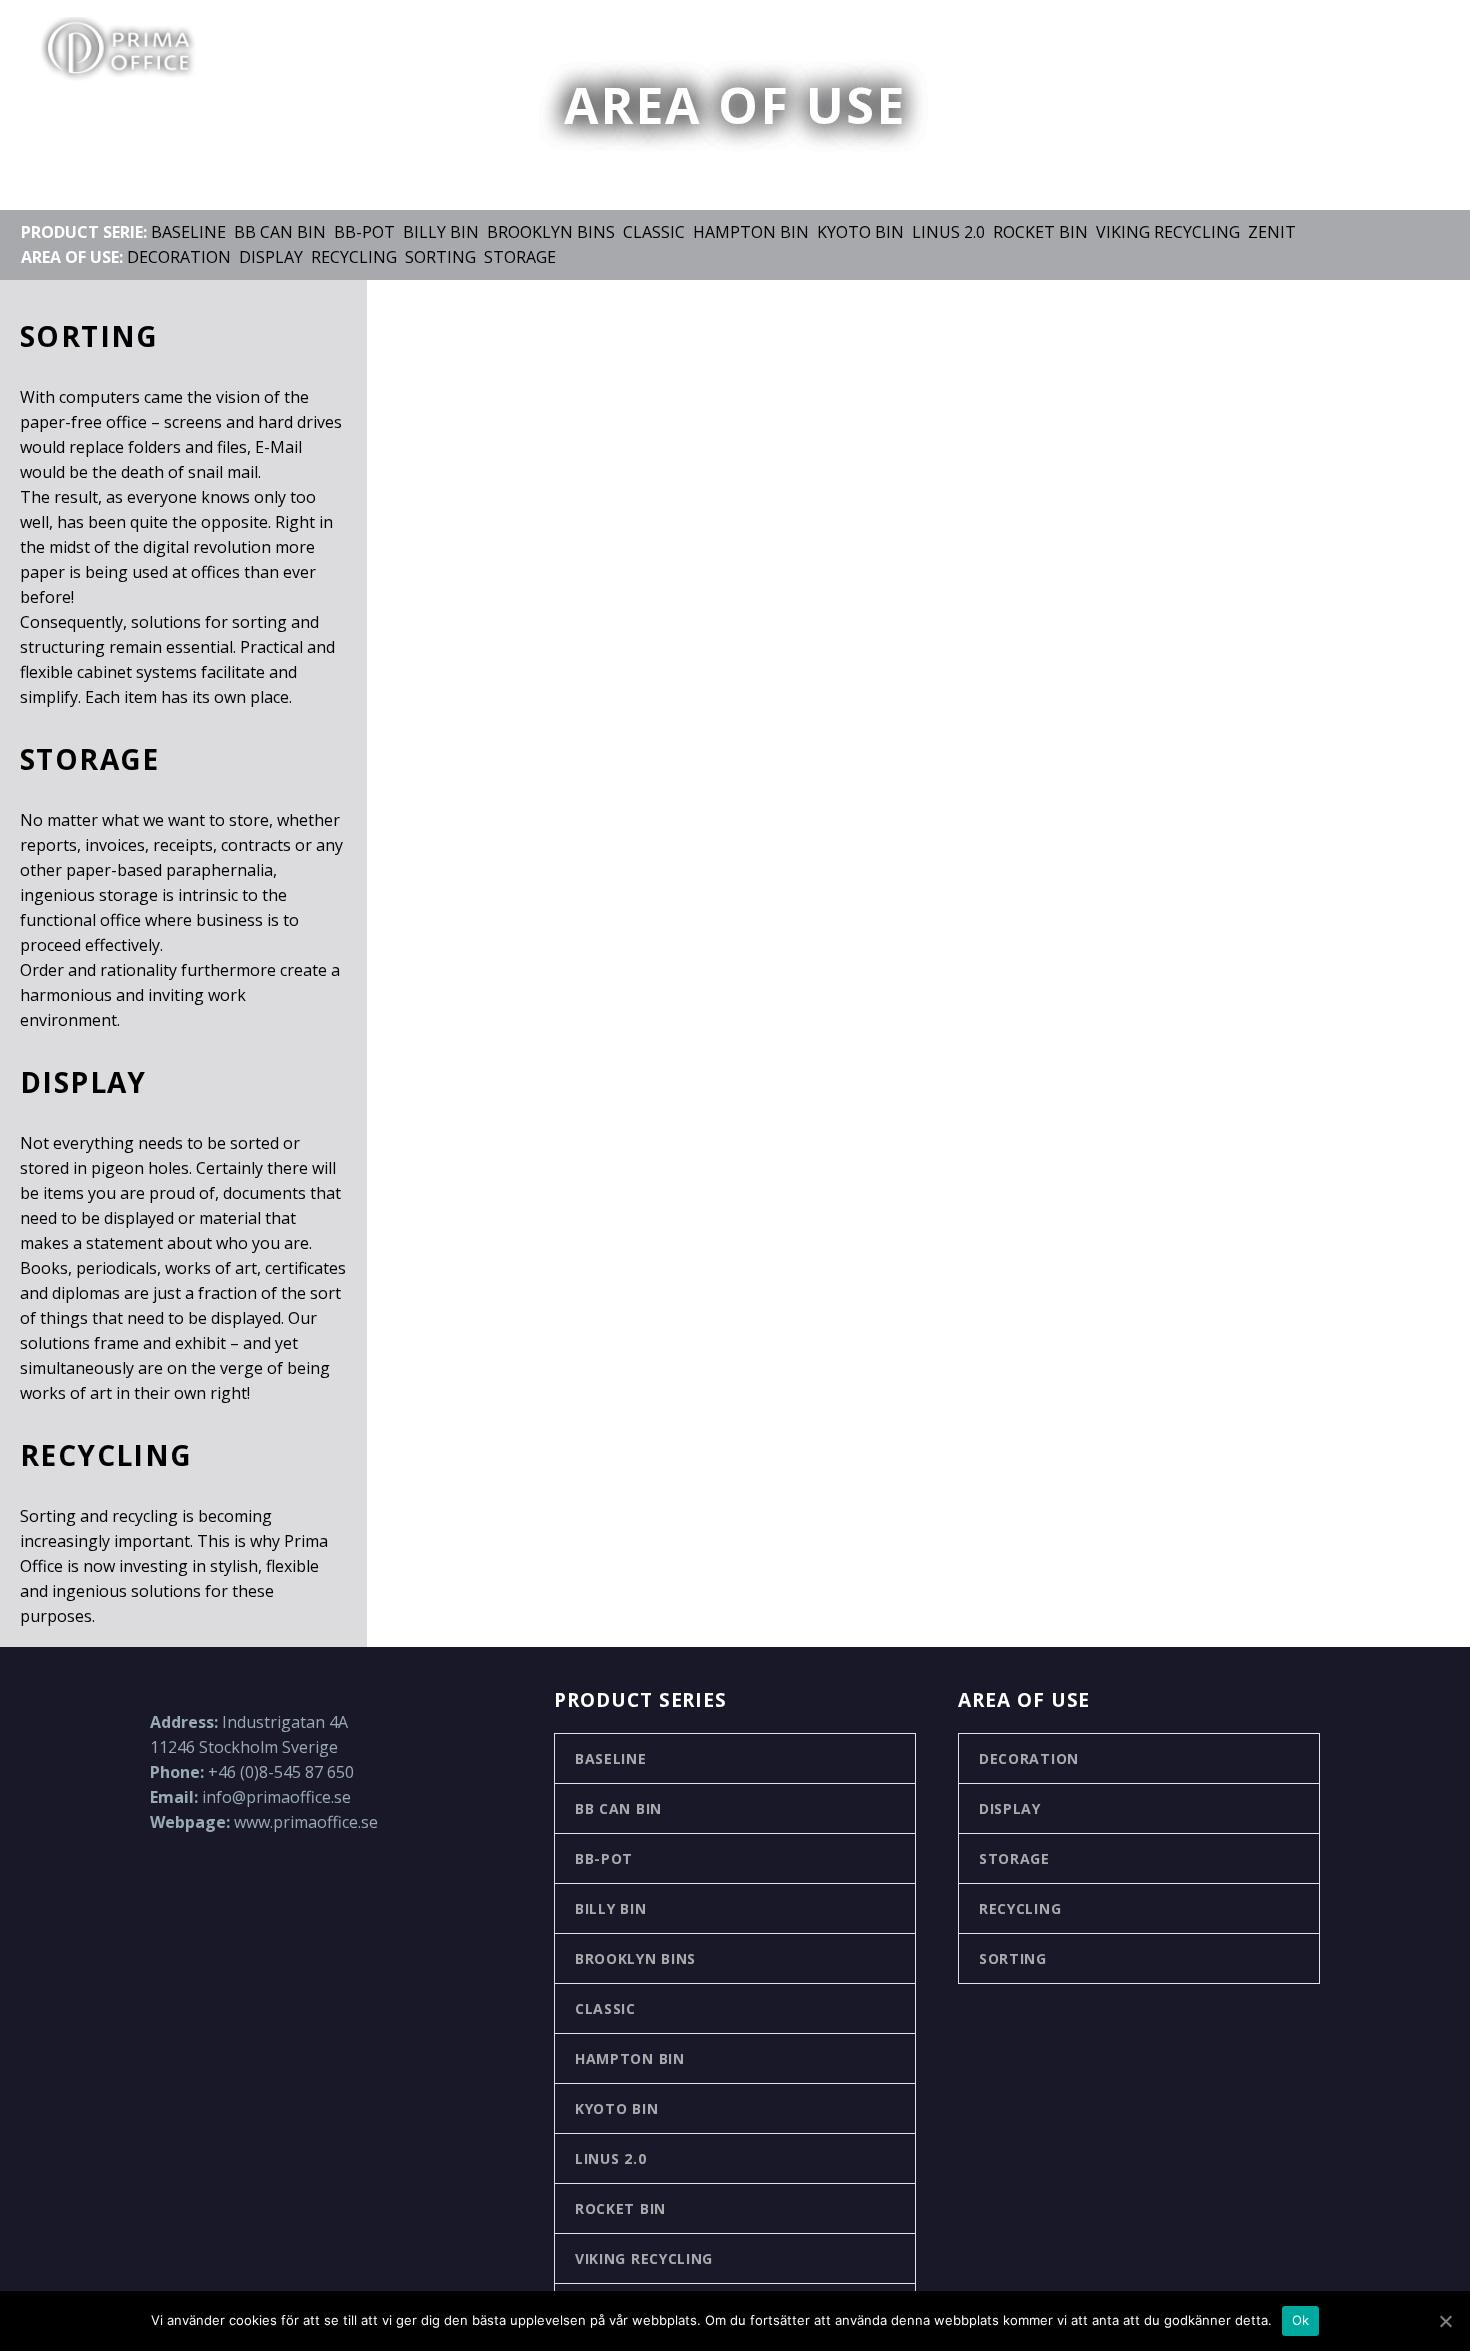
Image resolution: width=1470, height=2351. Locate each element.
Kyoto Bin (860, 232)
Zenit (1272, 232)
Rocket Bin (1040, 232)
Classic (654, 232)
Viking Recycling (1168, 232)
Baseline (188, 232)
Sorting (440, 257)
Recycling (354, 257)
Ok (1301, 2320)
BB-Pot (604, 1858)
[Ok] (1445, 2321)
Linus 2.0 (948, 232)
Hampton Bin (751, 232)
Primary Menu (1415, 50)
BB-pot (364, 232)
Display (271, 257)
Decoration (179, 257)
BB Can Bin (280, 232)
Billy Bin (441, 232)
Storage (520, 257)
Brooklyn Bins (551, 232)
